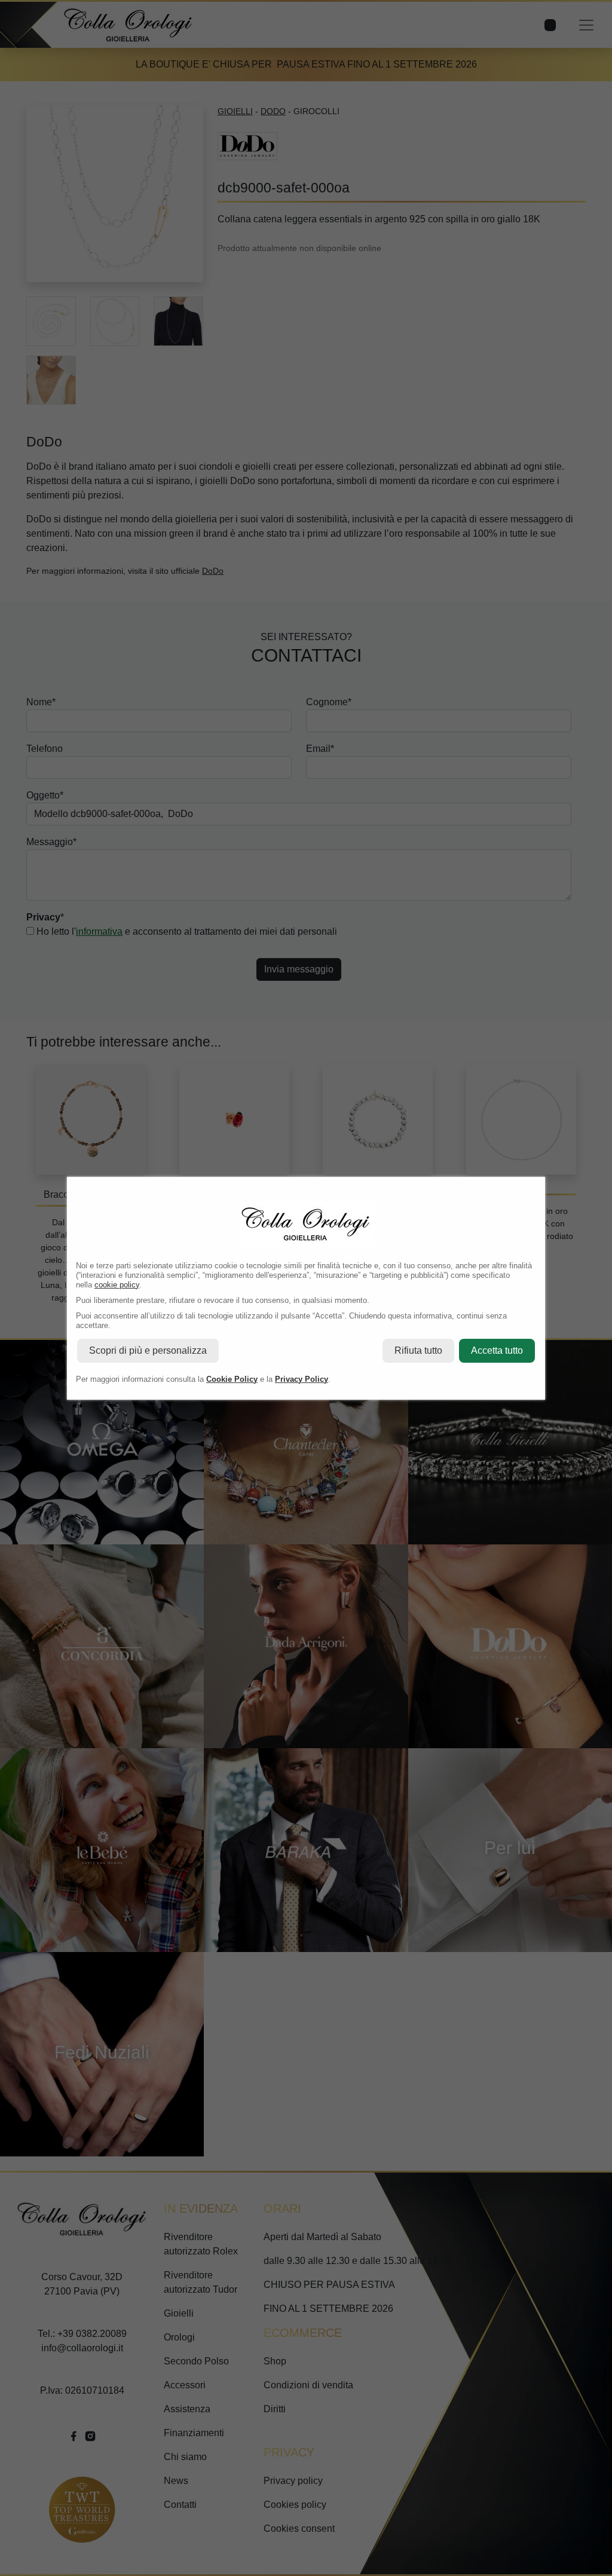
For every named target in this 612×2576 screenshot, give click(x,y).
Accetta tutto (497, 1350)
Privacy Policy (302, 1379)
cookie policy (117, 1285)
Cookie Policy (232, 1379)
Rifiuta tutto (418, 1350)
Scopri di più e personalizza (148, 1350)
